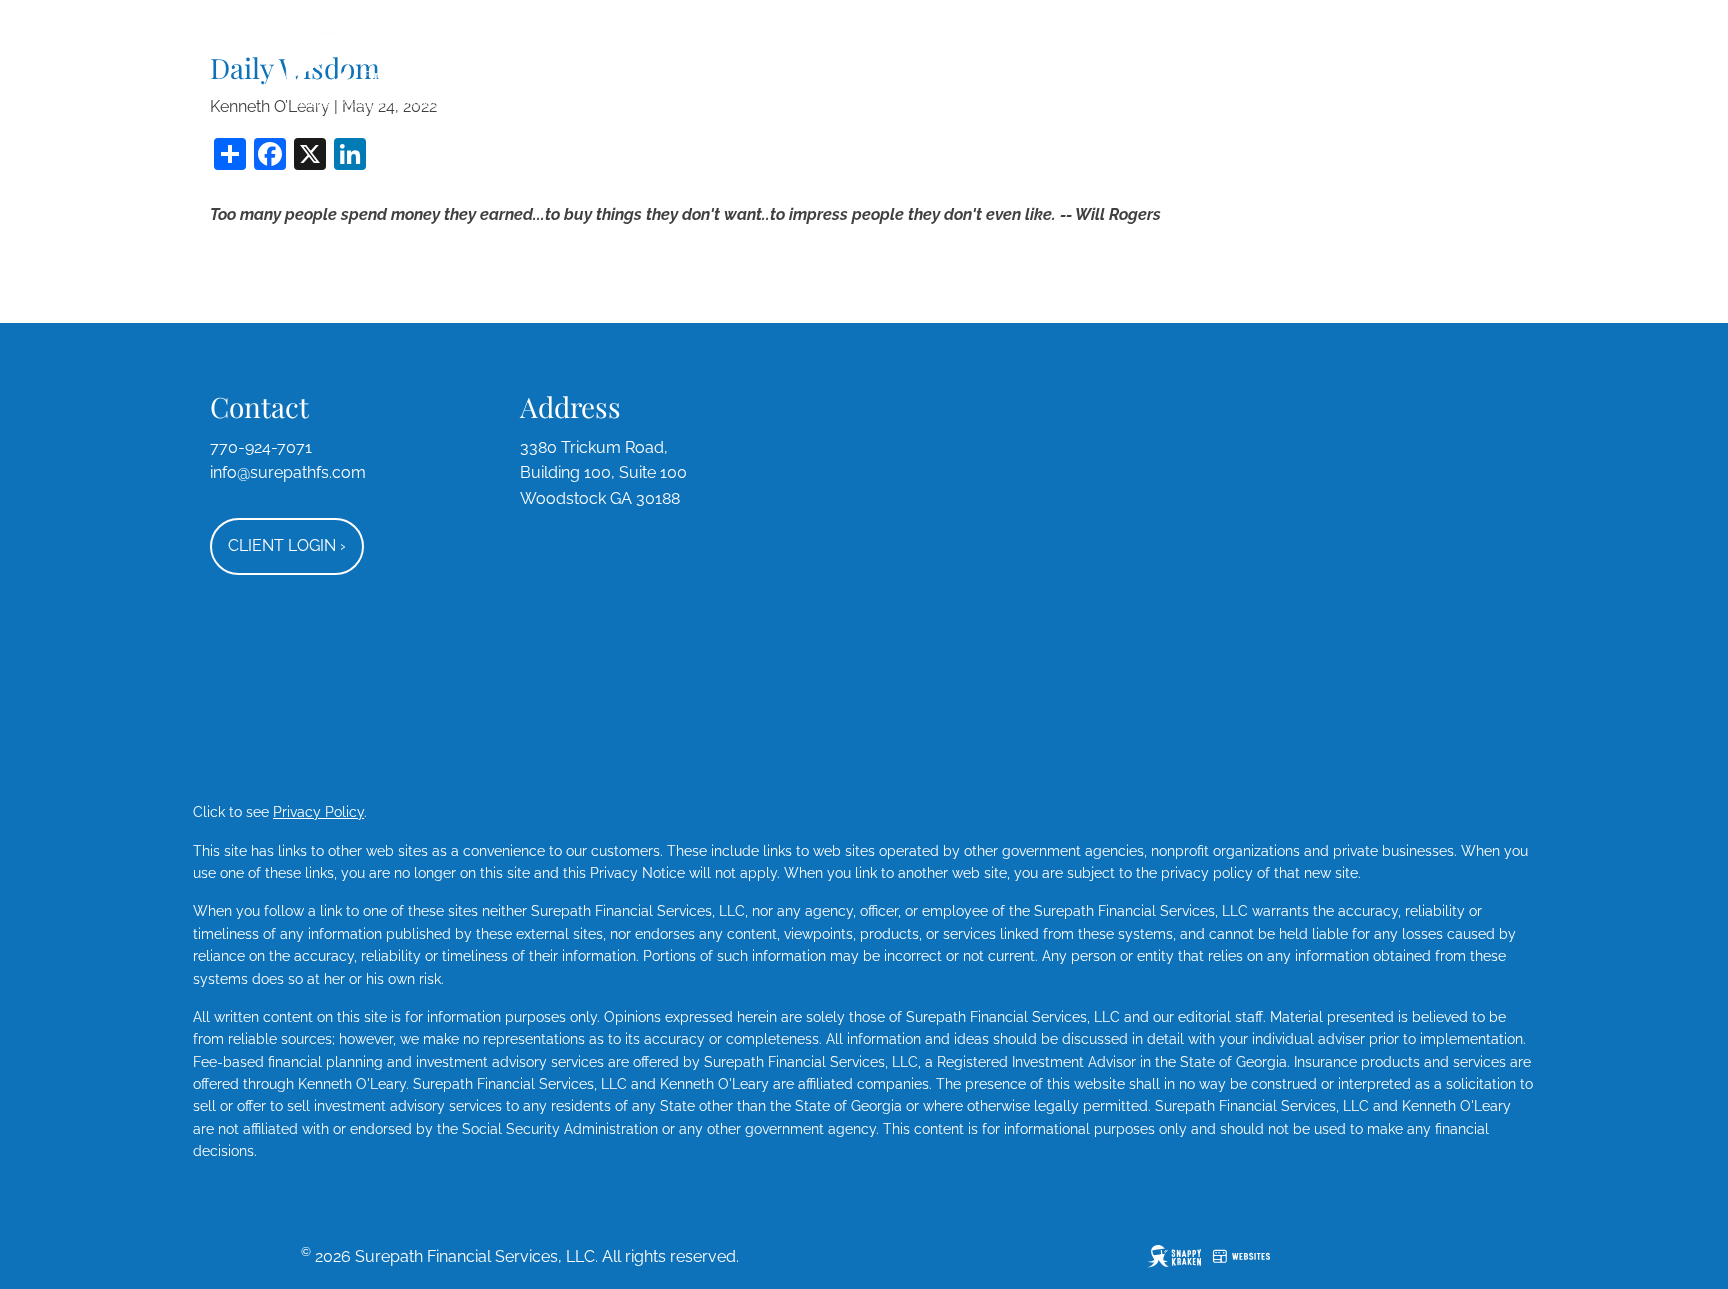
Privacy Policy (318, 812)
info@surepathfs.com (288, 472)
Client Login (287, 545)
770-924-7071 (261, 447)
